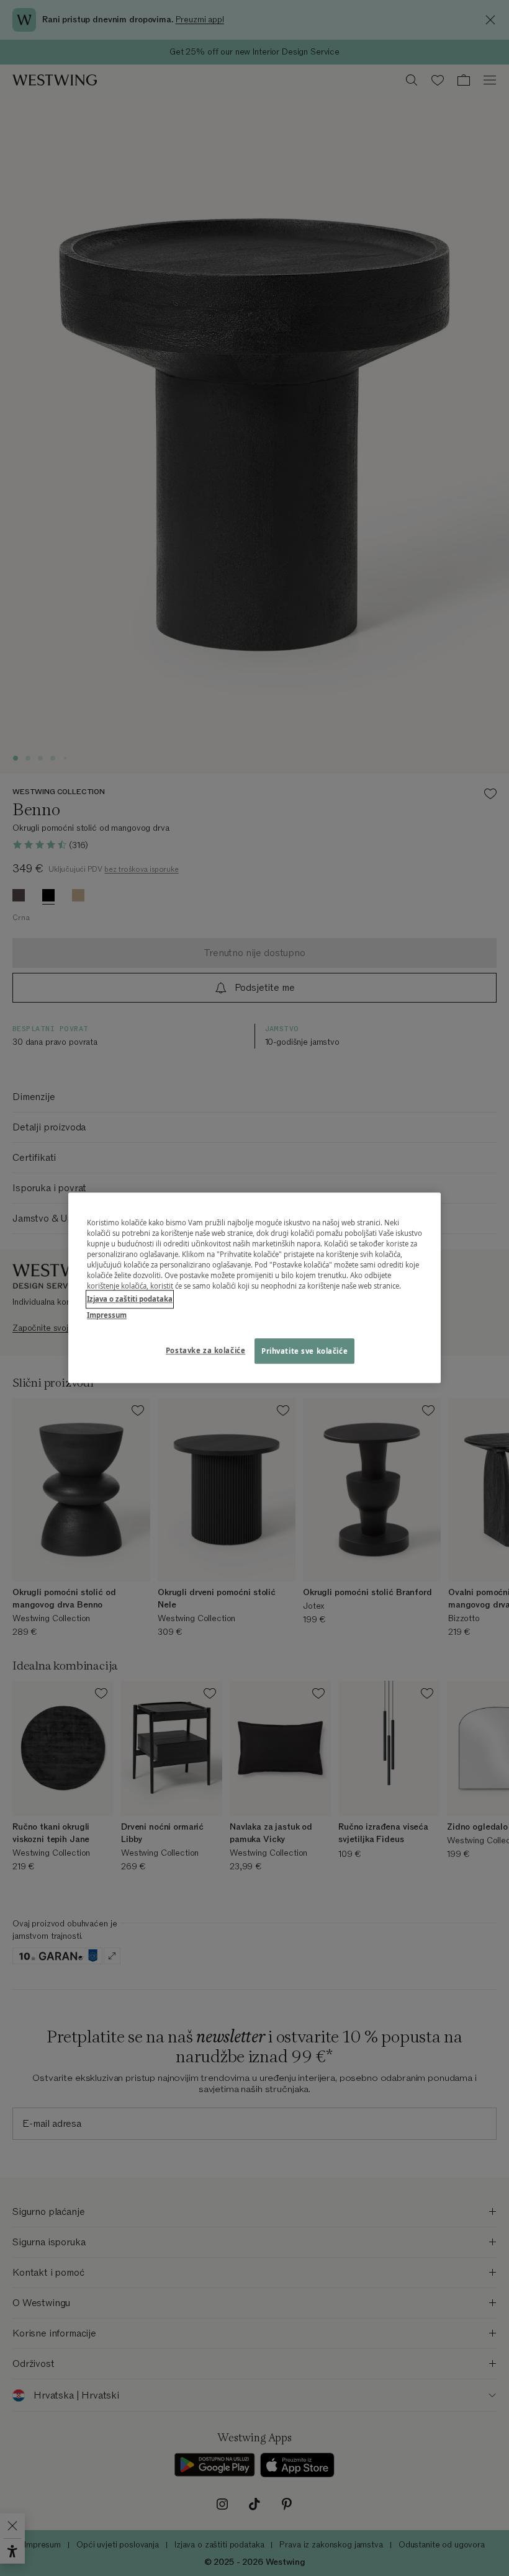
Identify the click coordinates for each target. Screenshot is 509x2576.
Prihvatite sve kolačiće (304, 1351)
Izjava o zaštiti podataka (130, 1299)
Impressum (107, 1315)
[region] (254, 1288)
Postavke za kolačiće (205, 1350)
